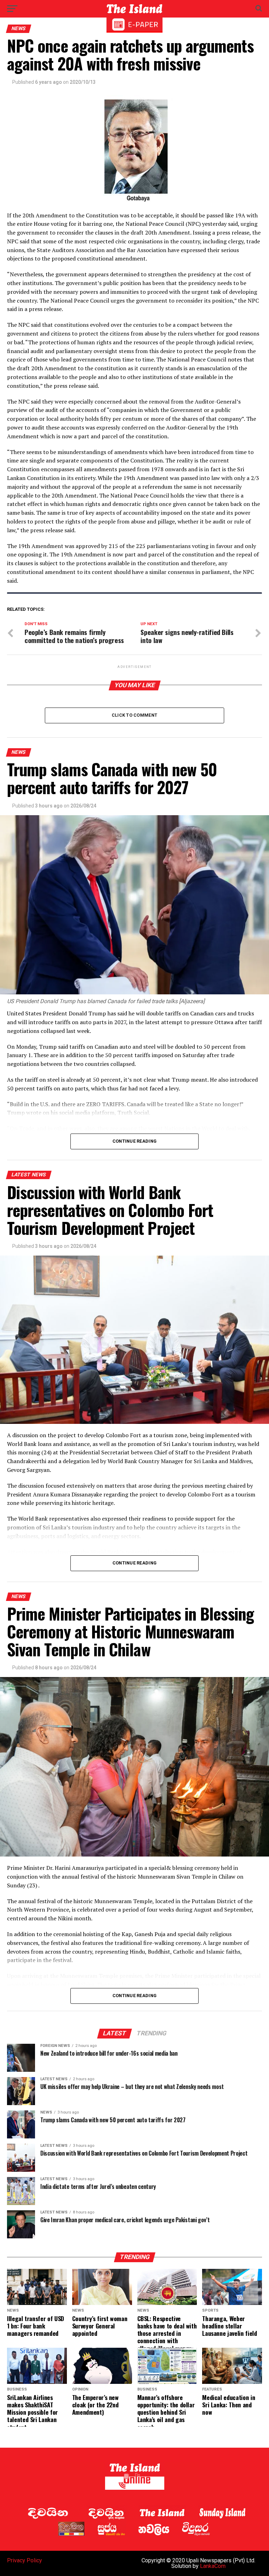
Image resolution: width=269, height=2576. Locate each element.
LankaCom (213, 2566)
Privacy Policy (25, 2560)
